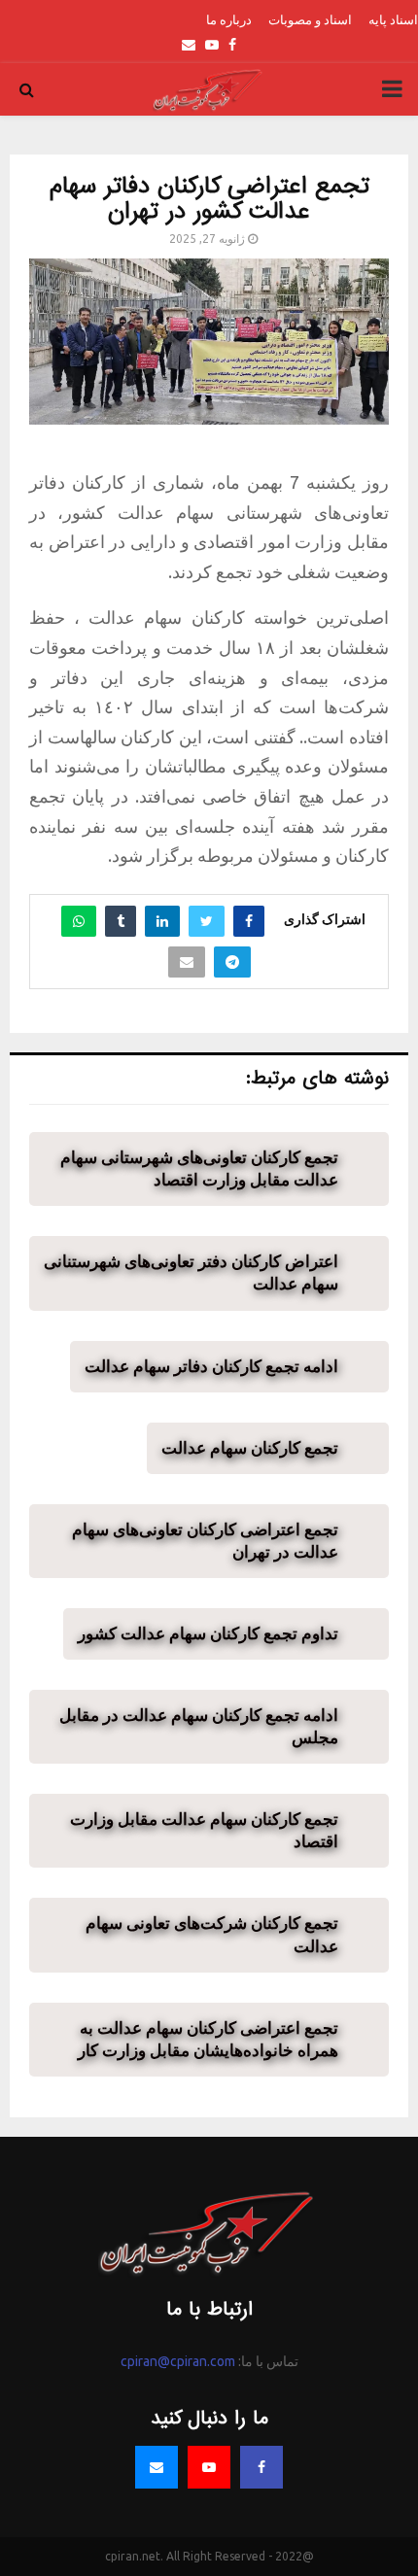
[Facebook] (261, 2467)
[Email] (157, 2467)
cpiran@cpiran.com (178, 2361)
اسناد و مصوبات (310, 19)
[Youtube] (209, 2467)
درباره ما (229, 19)
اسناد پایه (393, 19)
